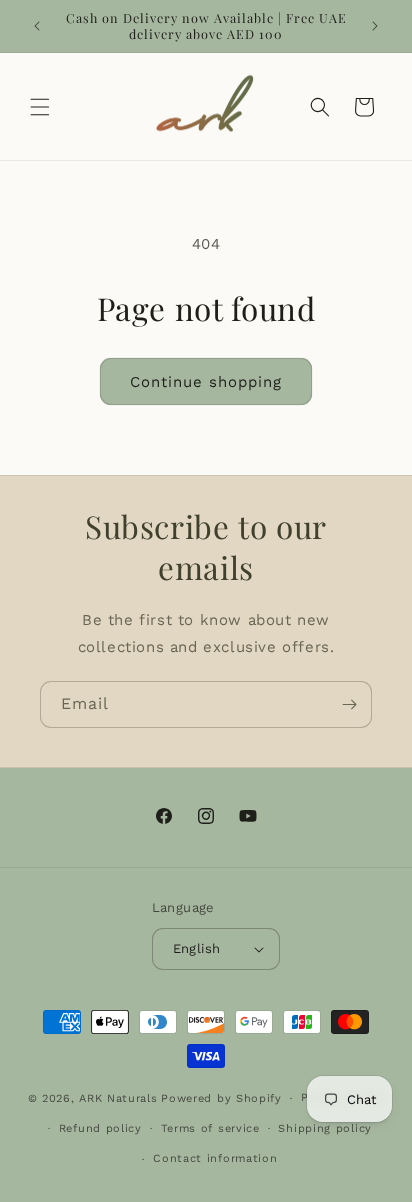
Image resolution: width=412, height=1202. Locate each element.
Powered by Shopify (221, 1098)
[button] (40, 107)
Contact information (215, 1158)
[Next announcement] (375, 26)
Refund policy (100, 1128)
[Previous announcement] (37, 26)
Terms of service (210, 1128)
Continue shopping (206, 382)
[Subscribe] (349, 704)
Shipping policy (325, 1128)
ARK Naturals (118, 1098)
